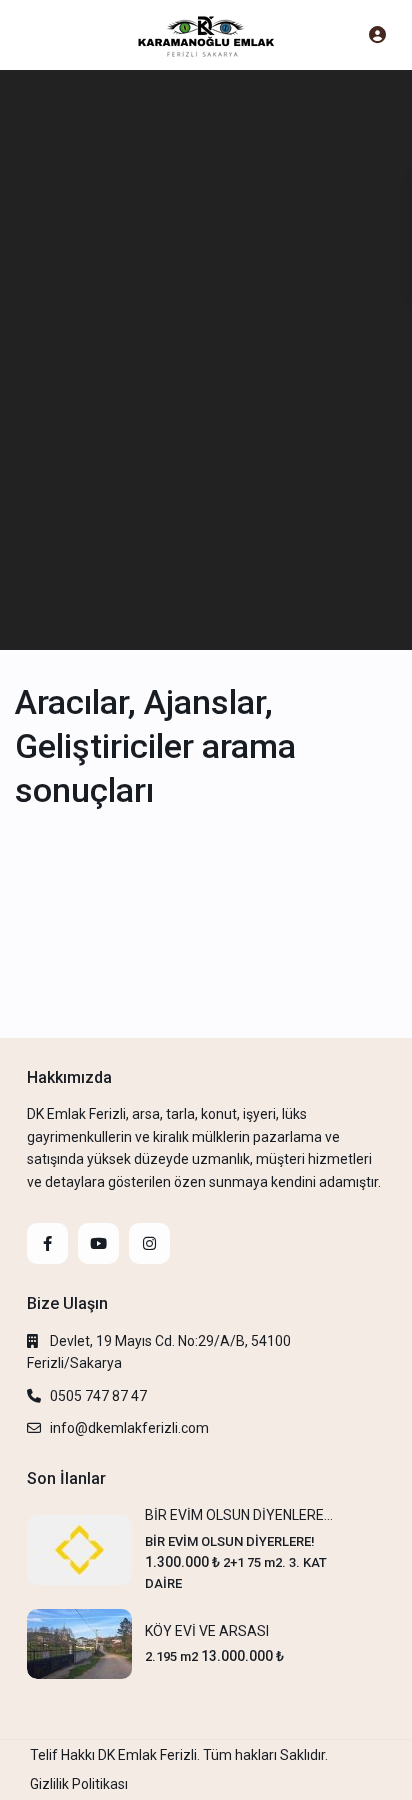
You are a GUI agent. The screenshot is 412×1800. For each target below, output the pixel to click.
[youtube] (98, 1243)
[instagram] (149, 1243)
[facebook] (47, 1243)
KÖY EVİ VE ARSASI (207, 1631)
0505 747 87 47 (98, 1396)
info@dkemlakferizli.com (129, 1428)
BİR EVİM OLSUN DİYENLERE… (239, 1515)
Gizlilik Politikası (79, 1784)
